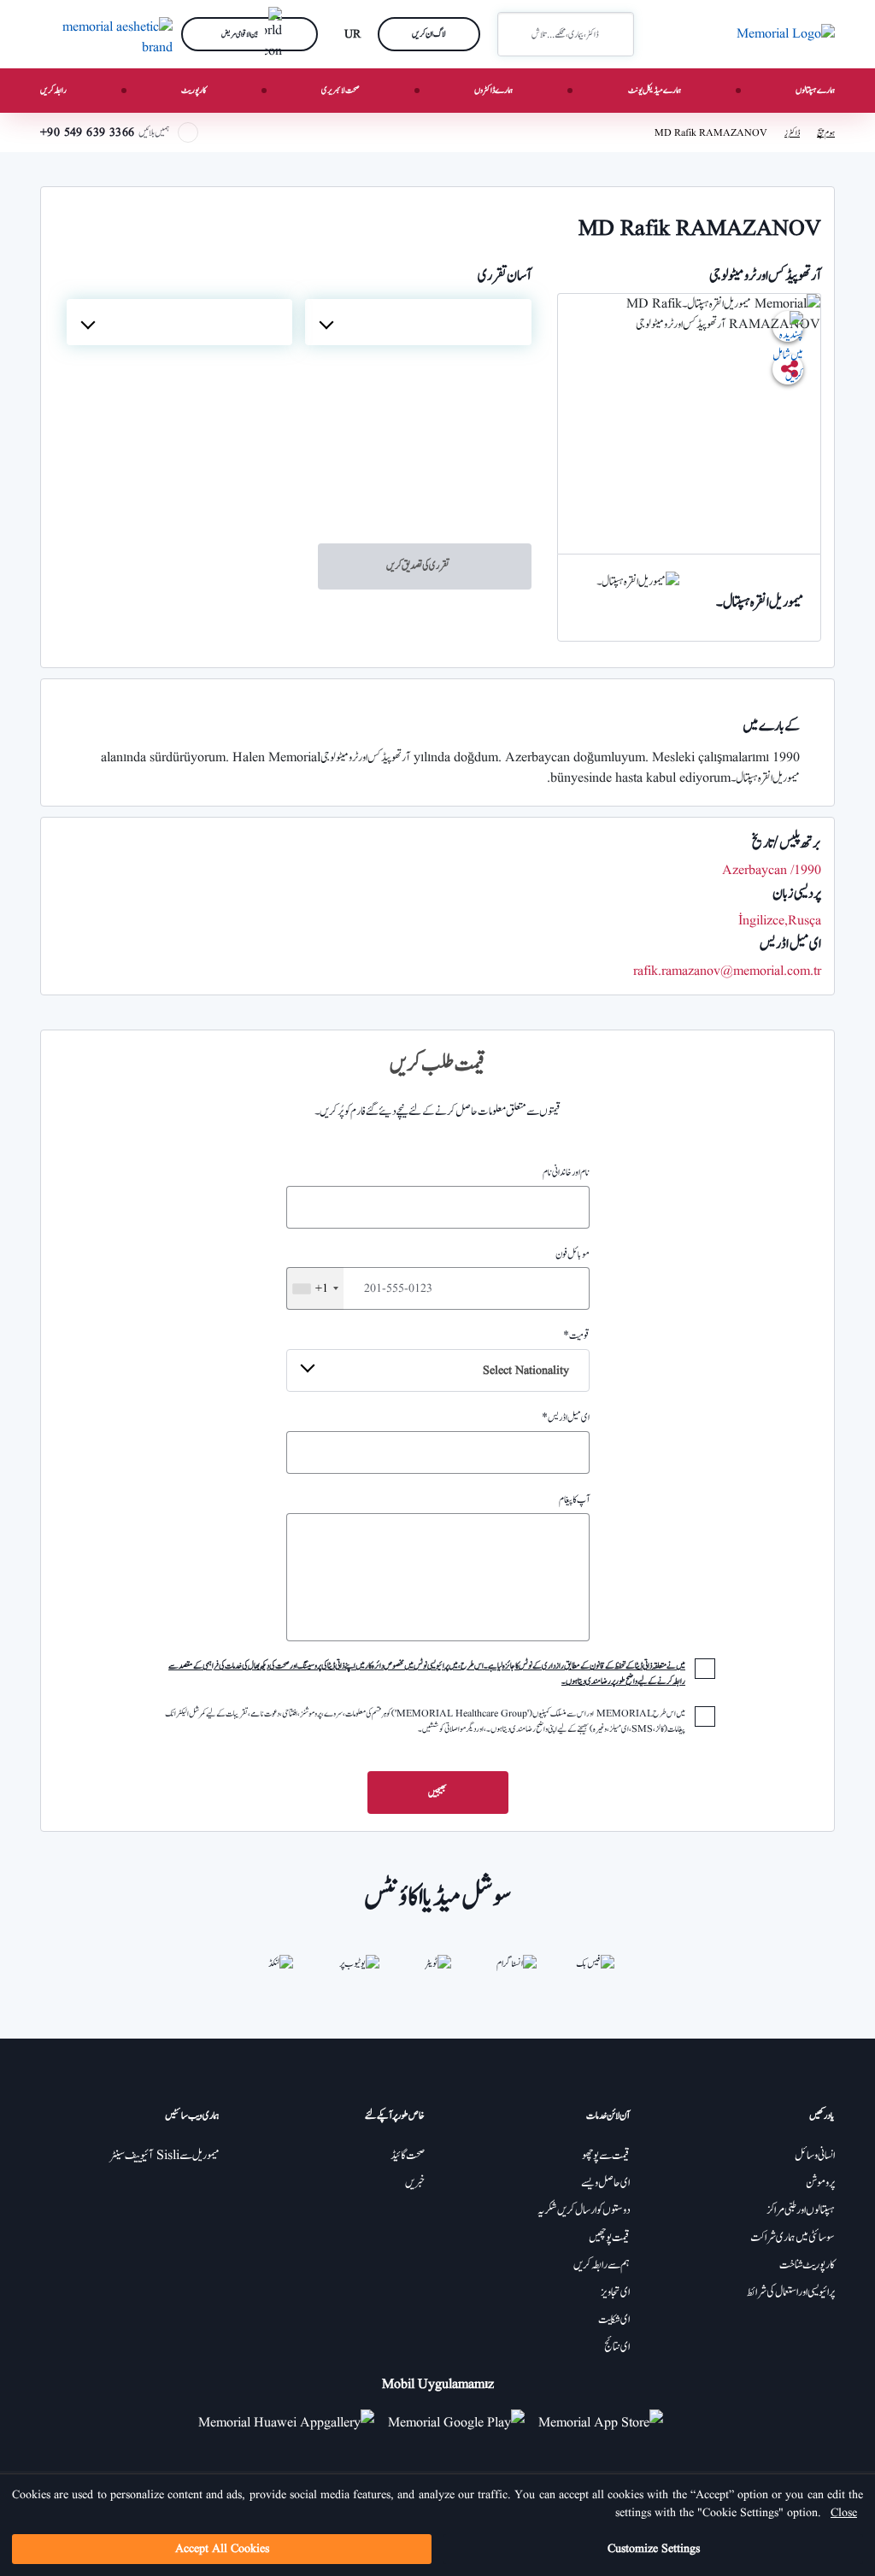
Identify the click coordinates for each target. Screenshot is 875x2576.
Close (844, 2513)
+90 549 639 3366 (87, 132)
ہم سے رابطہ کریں (602, 2265)
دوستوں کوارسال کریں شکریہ (584, 2210)
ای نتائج (617, 2347)
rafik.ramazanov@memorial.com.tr (727, 971)
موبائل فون (452, 1271)
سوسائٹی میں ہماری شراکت (793, 2238)
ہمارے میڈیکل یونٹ (655, 90)
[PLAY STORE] (456, 2422)
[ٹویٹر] (437, 1975)
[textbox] (418, 322)
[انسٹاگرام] (516, 1975)
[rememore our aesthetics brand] (104, 34)
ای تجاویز (615, 2292)
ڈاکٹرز (792, 133)
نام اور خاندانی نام (566, 1172)
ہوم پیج (826, 133)
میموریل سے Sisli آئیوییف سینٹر (164, 2156)
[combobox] (418, 322)
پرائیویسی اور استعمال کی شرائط (791, 2292)
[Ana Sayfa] (786, 34)
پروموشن (820, 2183)
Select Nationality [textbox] (526, 1370)
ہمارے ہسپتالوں (815, 90)
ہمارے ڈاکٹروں (493, 90)
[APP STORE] (608, 2422)
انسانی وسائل (815, 2156)
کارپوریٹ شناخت (807, 2265)
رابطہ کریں (53, 90)
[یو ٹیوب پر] (359, 1975)
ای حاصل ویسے (605, 2183)
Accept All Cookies (222, 2549)
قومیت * (536, 1353)
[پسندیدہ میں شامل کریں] (788, 326)
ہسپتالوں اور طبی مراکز (801, 2210)
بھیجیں (437, 1793)
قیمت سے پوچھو (606, 2156)
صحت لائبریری (341, 90)
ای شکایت (614, 2320)
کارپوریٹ (194, 90)
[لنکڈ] (280, 1975)
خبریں (415, 2183)
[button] (517, 34)
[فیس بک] (595, 1975)
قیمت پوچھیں (609, 2238)
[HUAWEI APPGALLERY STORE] (293, 2422)
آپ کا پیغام (574, 1499)
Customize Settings (654, 2549)
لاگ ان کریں (429, 34)
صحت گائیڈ (408, 2156)
